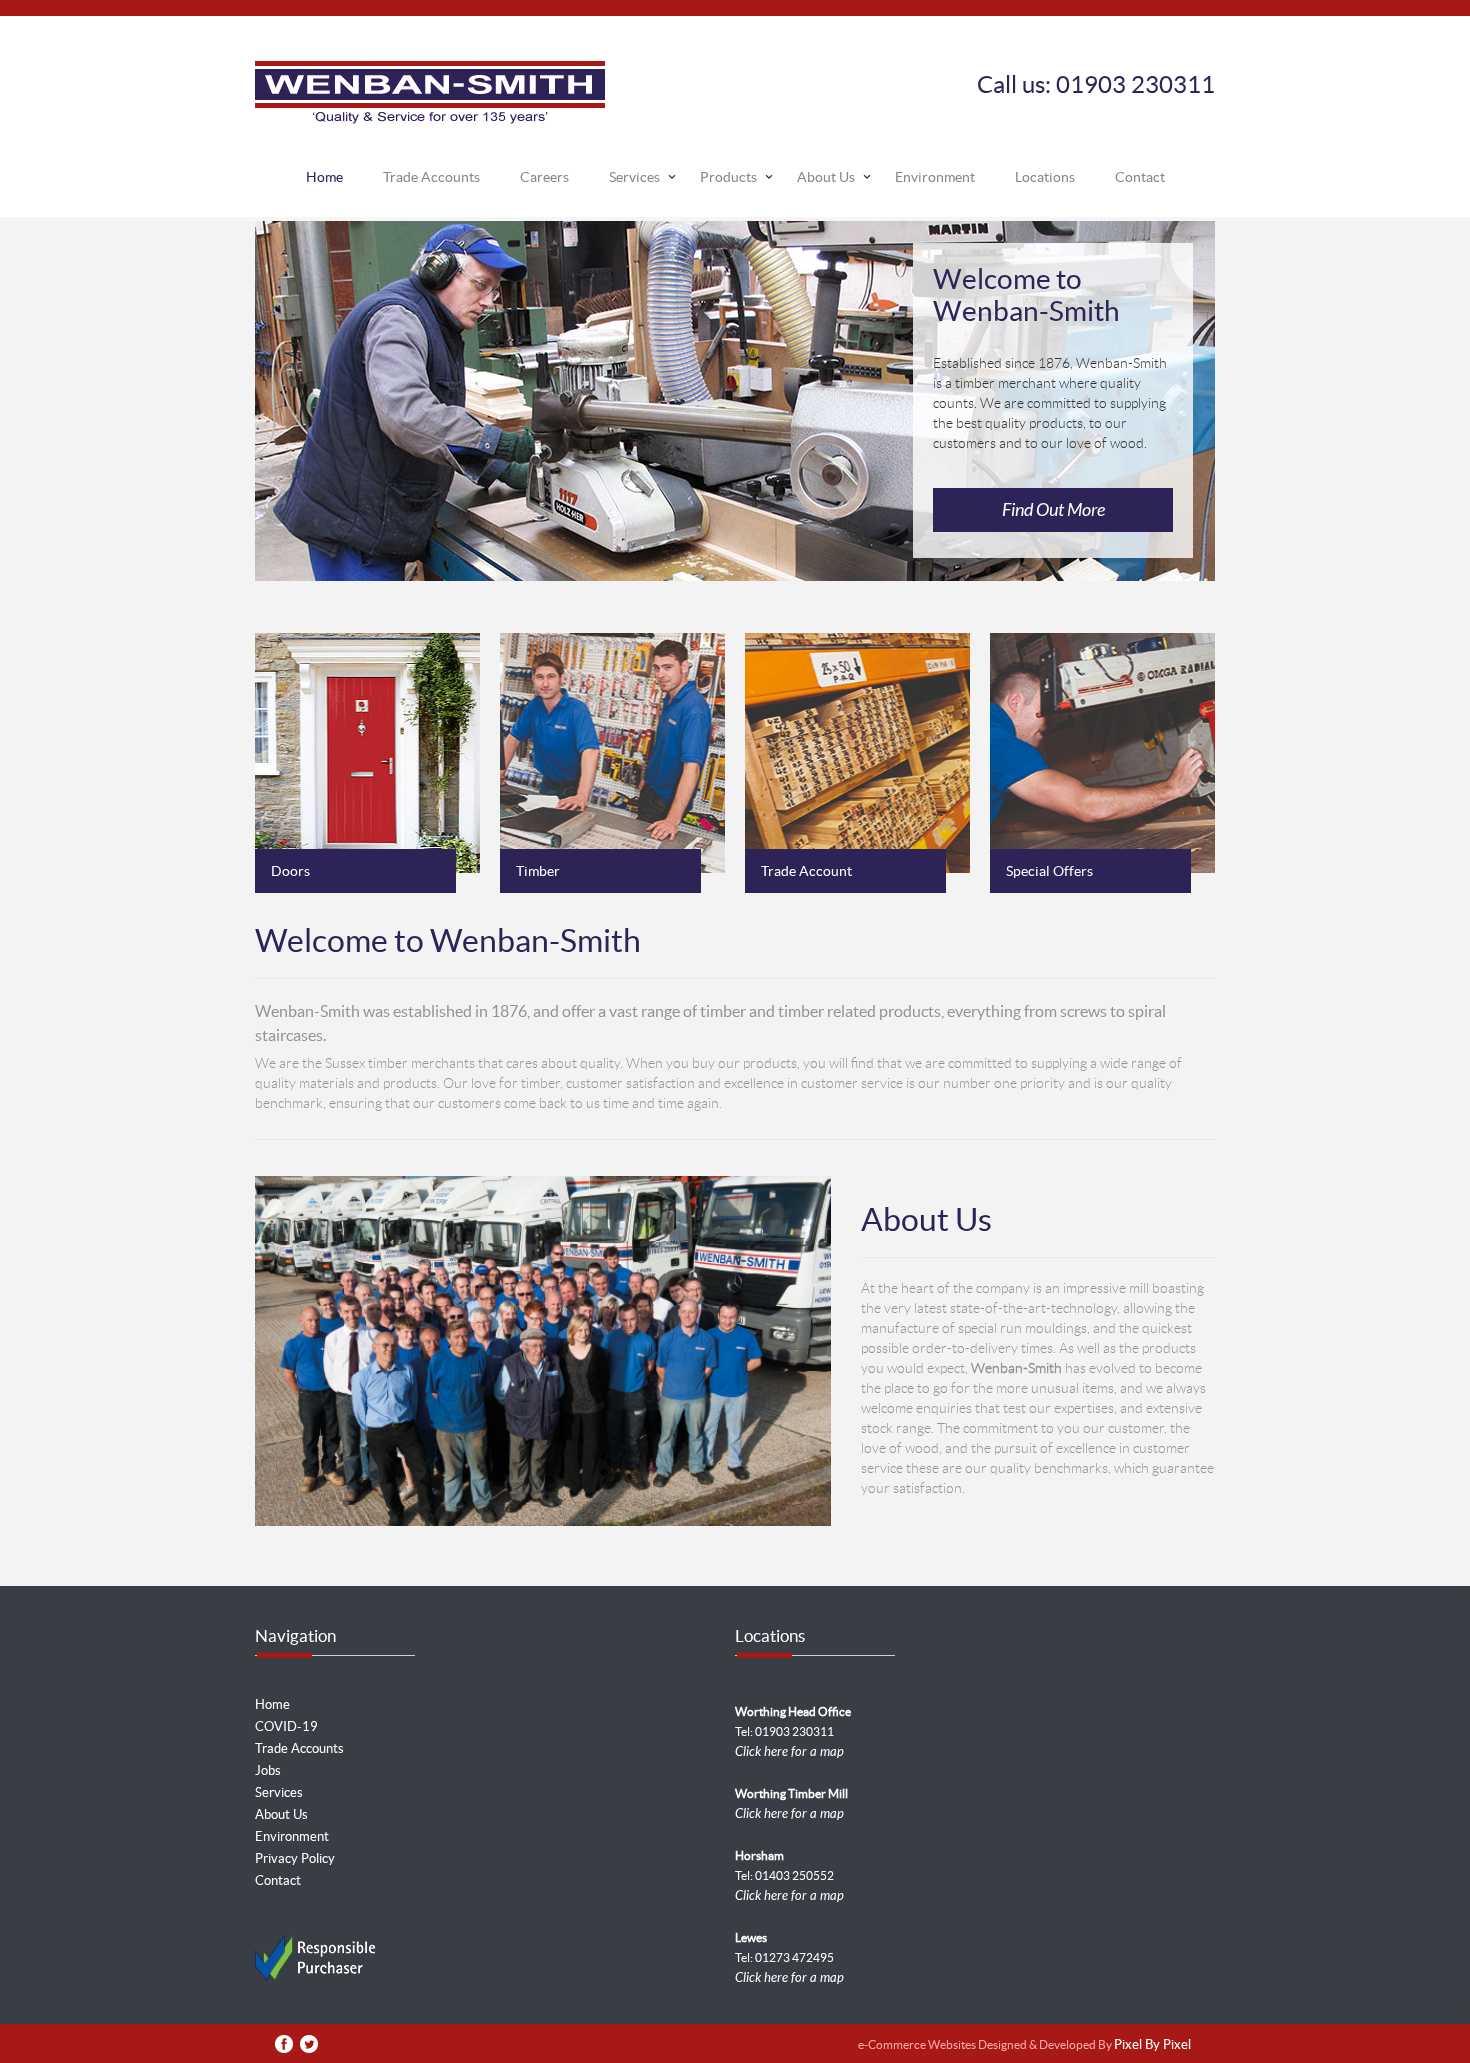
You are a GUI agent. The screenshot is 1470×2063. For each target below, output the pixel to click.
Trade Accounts (431, 177)
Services (634, 177)
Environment (935, 177)
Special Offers (1049, 871)
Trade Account (806, 871)
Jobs (268, 1770)
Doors (290, 871)
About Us (826, 177)
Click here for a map (789, 1752)
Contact (1140, 177)
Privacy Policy (295, 1858)
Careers (544, 177)
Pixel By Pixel (1152, 2045)
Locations (1045, 177)
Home (324, 177)
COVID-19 (286, 1726)
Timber (538, 871)
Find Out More (1053, 510)
